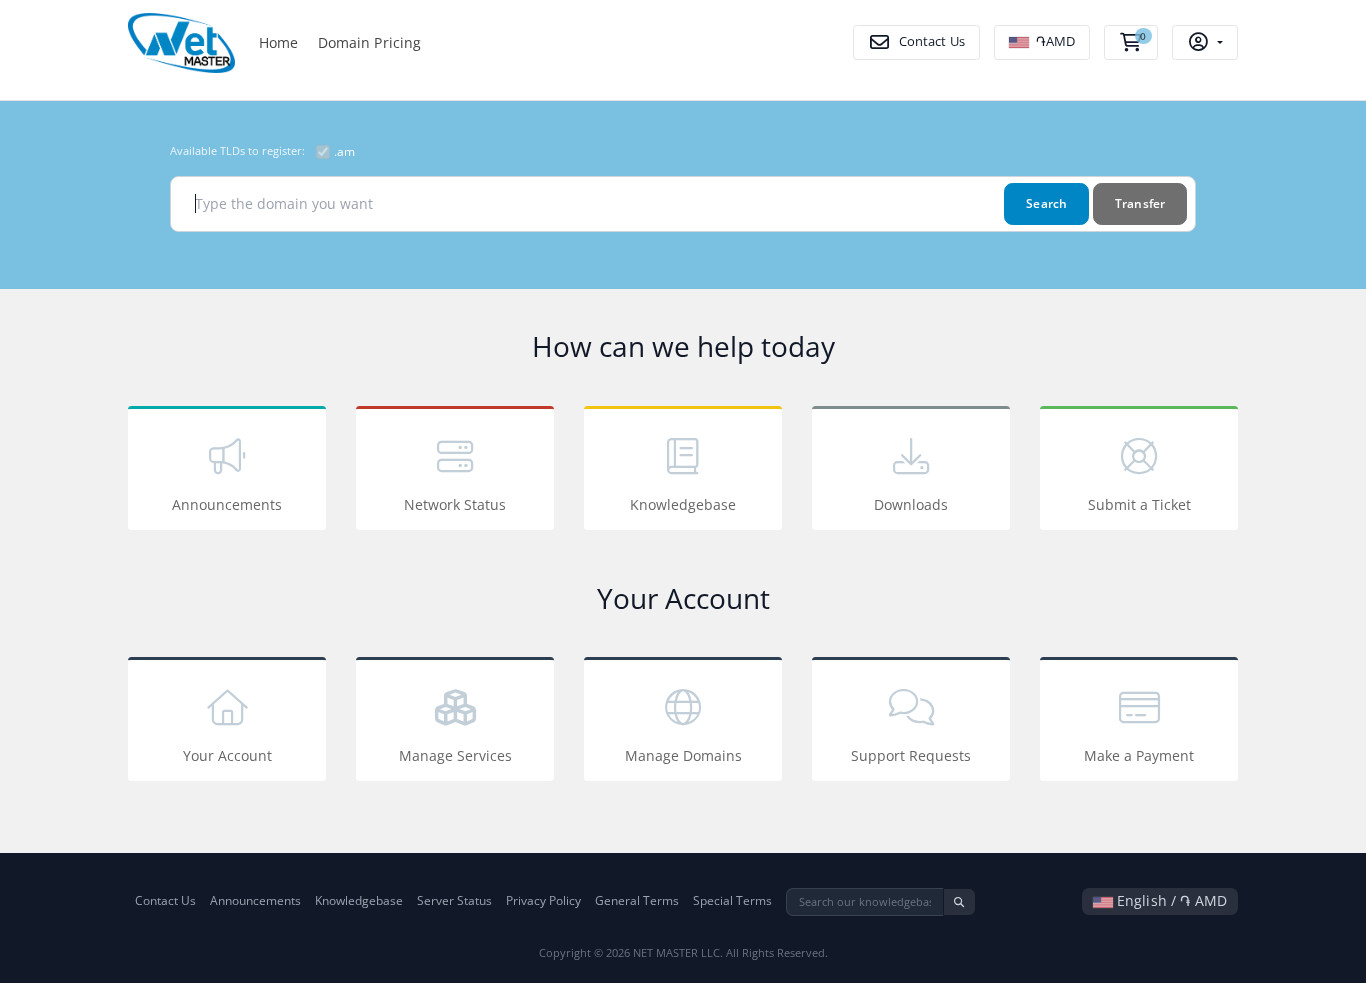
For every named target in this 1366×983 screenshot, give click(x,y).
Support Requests (911, 755)
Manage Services (455, 755)
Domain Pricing (370, 42)
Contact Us (165, 900)
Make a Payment (1139, 755)
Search (1046, 203)
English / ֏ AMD (1170, 900)
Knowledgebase (683, 504)
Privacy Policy (543, 900)
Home (279, 42)
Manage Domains (683, 755)
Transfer (1140, 203)
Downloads (911, 504)
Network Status (455, 504)
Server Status (454, 900)
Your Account (227, 755)
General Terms (637, 900)
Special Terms (732, 900)
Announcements (227, 504)
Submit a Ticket (1139, 504)
